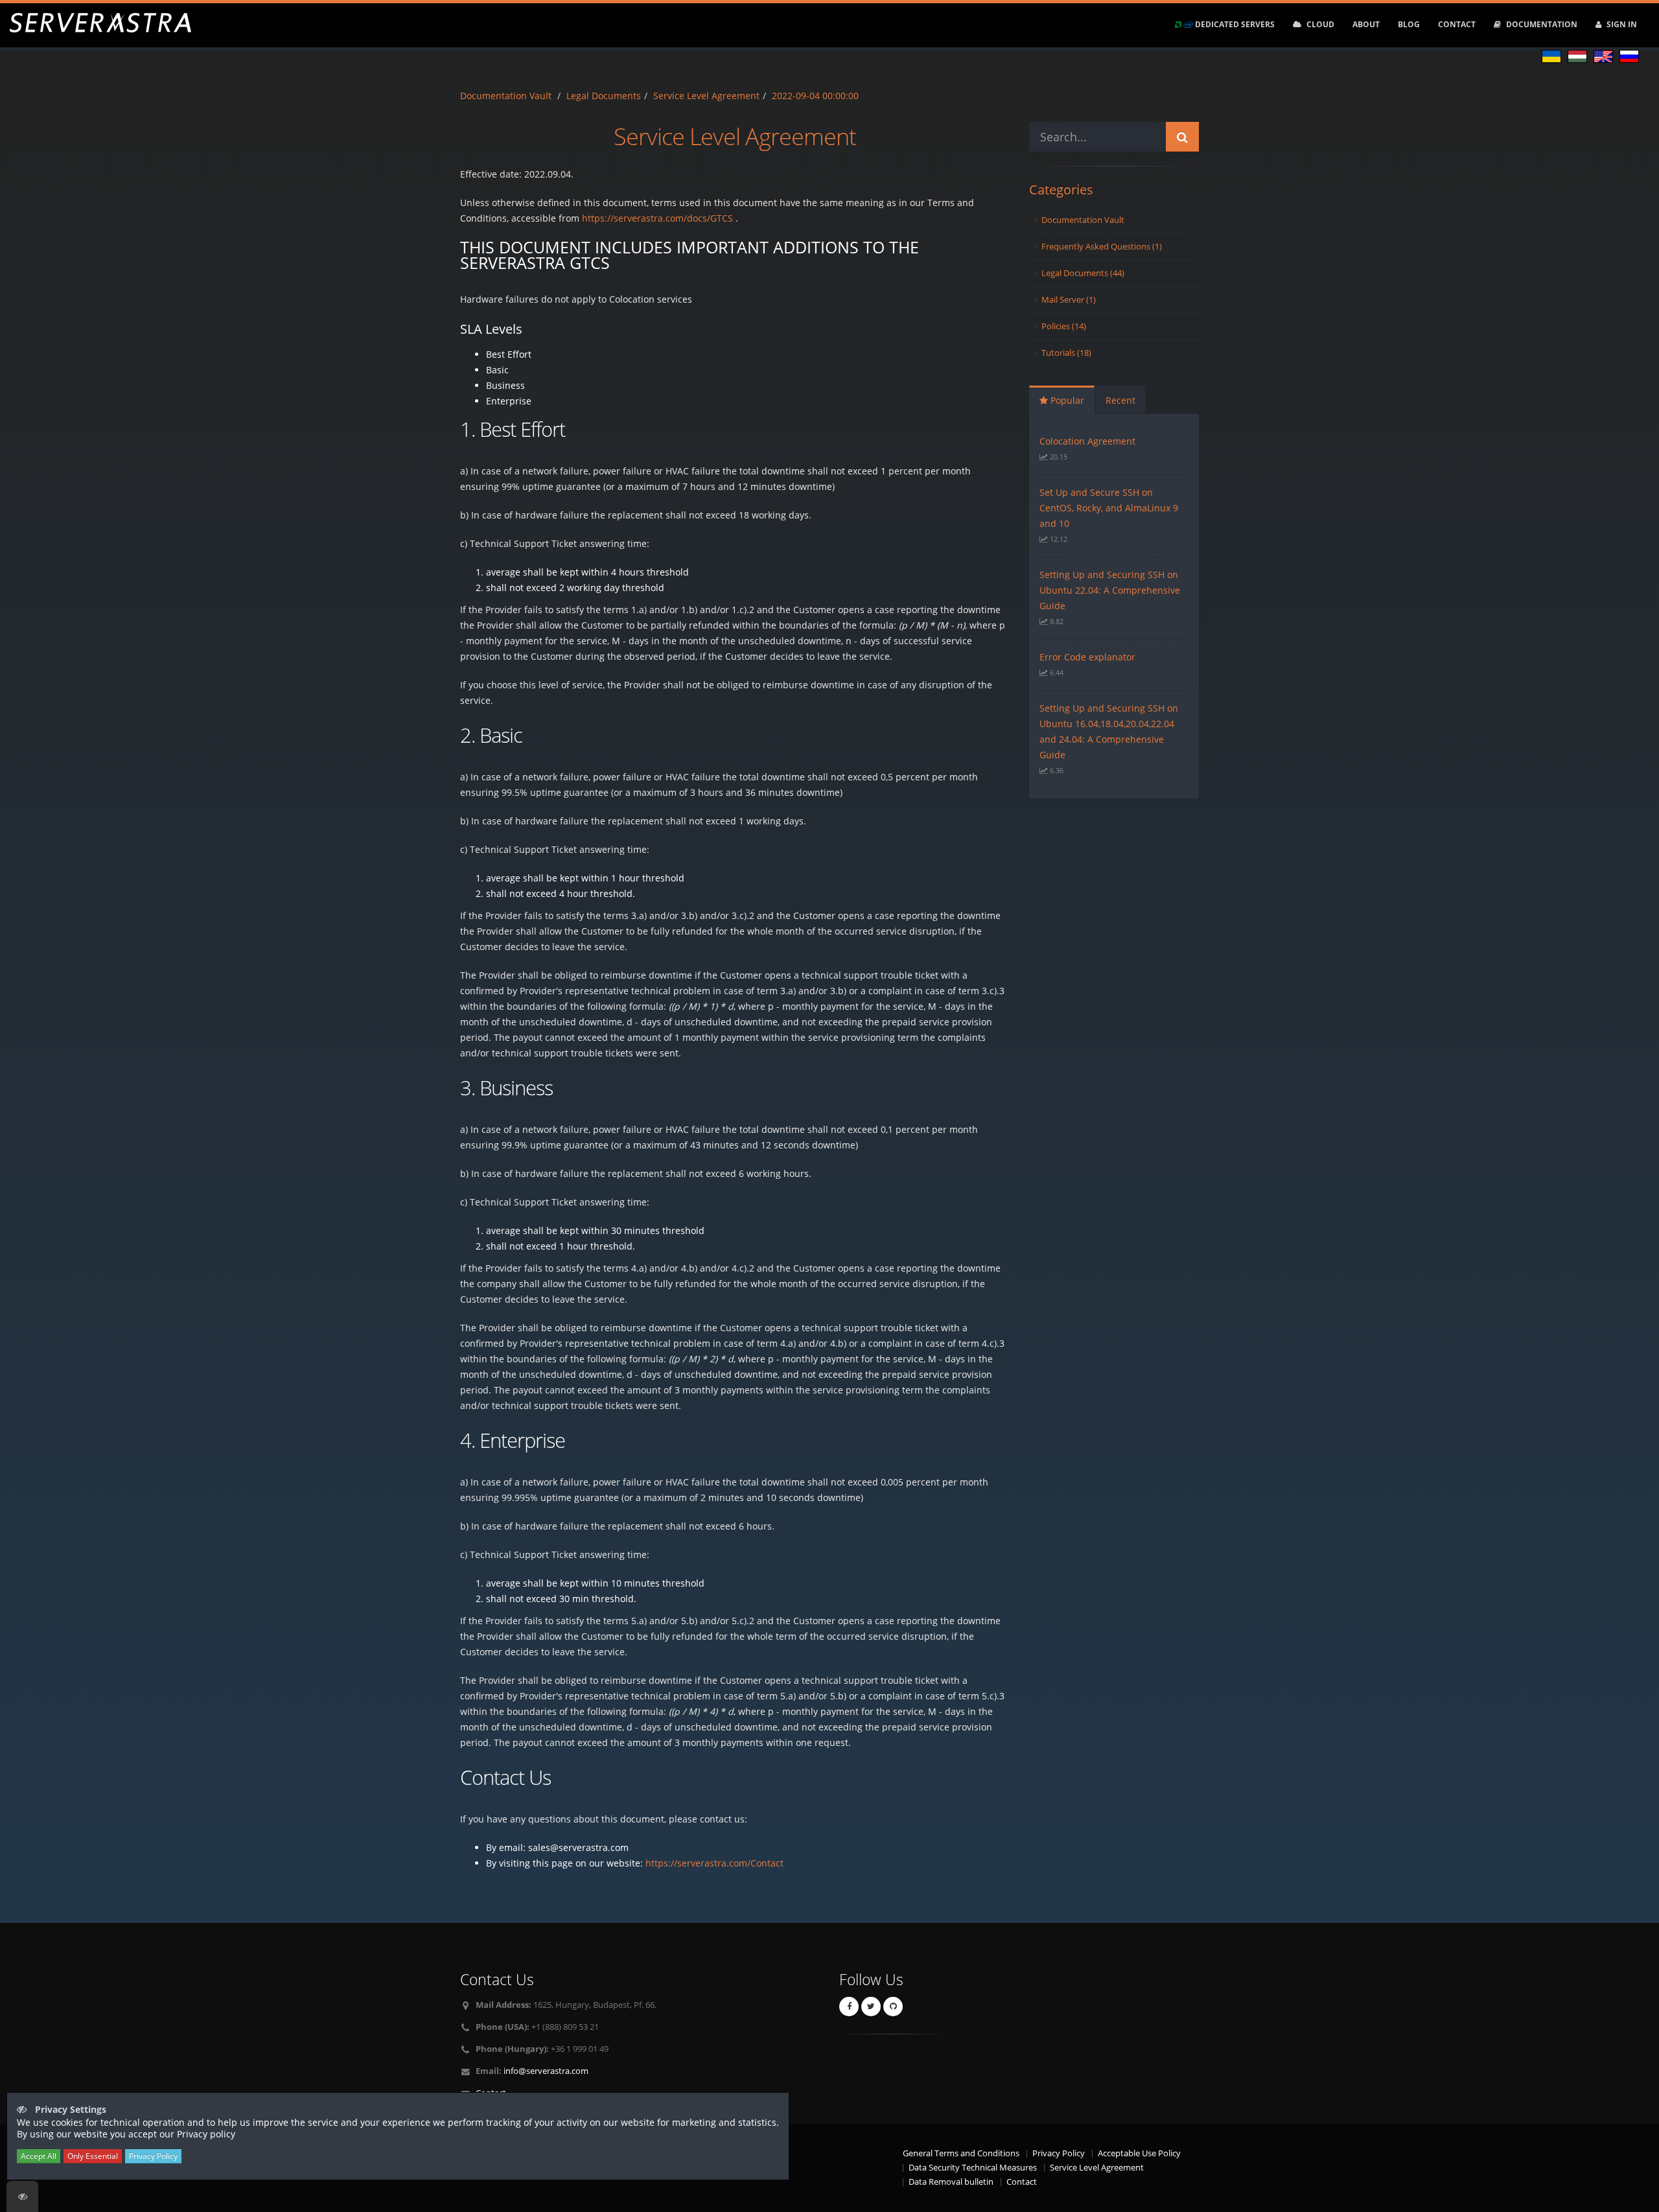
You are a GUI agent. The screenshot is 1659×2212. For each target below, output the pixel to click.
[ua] (1551, 58)
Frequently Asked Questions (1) (1102, 247)
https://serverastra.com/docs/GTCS (657, 218)
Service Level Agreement (706, 96)
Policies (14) (1064, 326)
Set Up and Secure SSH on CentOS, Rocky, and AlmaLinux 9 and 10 (1109, 508)
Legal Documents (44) (1083, 273)
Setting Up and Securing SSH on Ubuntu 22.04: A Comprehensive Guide (1110, 590)
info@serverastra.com (546, 2071)
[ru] (1629, 58)
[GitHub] (893, 2007)
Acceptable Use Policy (1139, 2153)
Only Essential (93, 2156)
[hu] (1577, 58)
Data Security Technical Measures (973, 2168)
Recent (1120, 400)
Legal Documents (604, 96)
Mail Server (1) (1069, 300)
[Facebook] (849, 2007)
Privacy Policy (1059, 2153)
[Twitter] (871, 2007)
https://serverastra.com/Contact (714, 1863)
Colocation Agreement (1087, 441)
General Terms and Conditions (961, 2153)
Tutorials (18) (1066, 353)
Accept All (39, 2156)
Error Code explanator (1087, 657)
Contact (1022, 2182)
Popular (1066, 400)
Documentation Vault (506, 96)
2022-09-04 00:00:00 (815, 96)
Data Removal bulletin (951, 2182)
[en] (1603, 58)
